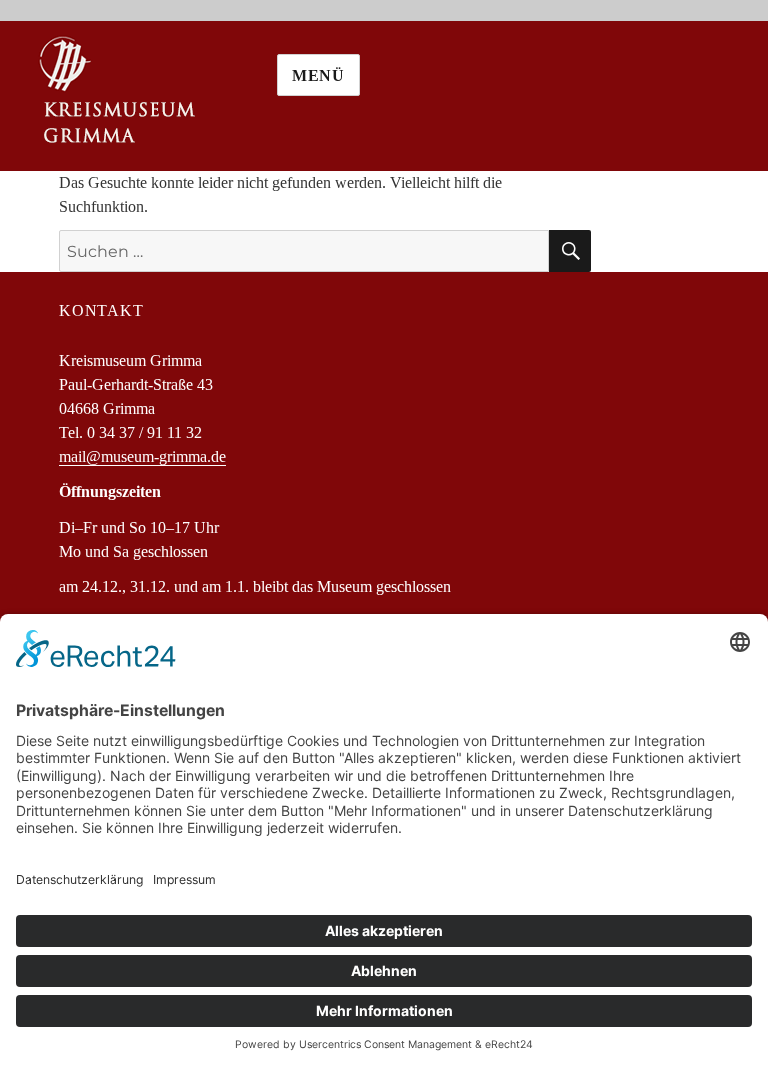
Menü (318, 75)
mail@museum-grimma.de (142, 456)
